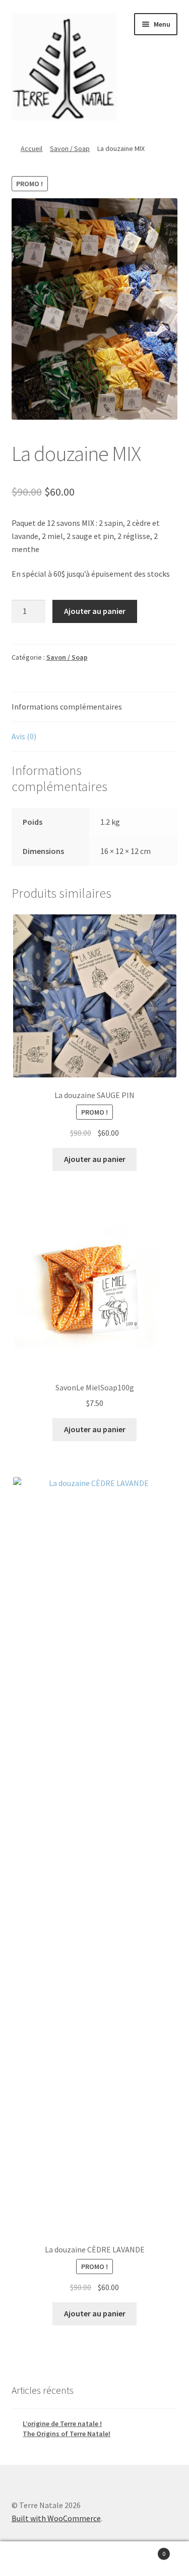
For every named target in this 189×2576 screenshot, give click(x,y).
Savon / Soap (70, 148)
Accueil (31, 148)
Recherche (94, 2559)
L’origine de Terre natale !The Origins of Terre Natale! (67, 2429)
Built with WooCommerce (56, 2518)
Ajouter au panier (95, 611)
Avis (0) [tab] (24, 736)
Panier (146, 2550)
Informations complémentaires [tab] (67, 707)
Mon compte (31, 2559)
